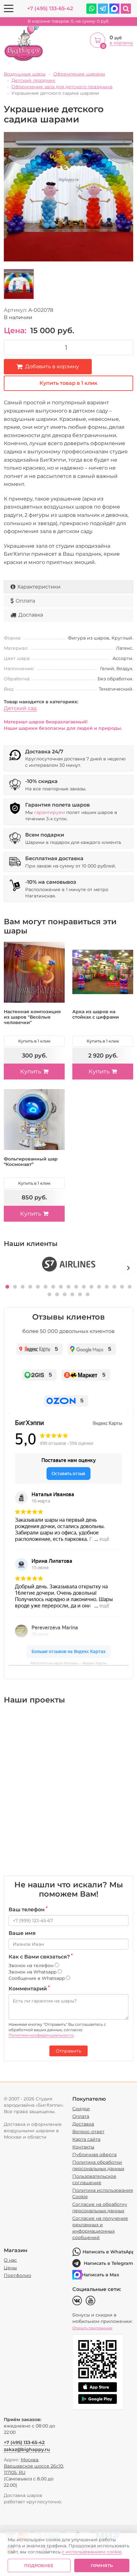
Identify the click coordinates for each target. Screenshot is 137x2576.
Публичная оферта (94, 2155)
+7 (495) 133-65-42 (50, 8)
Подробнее (39, 2565)
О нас (10, 2260)
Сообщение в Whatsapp (37, 1978)
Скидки (81, 2109)
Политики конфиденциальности (41, 2035)
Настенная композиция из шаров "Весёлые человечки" (32, 1017)
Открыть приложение (92, 2328)
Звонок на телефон (32, 1965)
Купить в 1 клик (34, 1041)
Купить (31, 1072)
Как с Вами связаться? (41, 1957)
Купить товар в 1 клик (68, 383)
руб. (69, 21)
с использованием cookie (92, 2552)
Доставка (31, 615)
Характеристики (39, 587)
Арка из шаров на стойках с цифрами (96, 1014)
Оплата (25, 601)
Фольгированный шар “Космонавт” (31, 1162)
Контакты (83, 2147)
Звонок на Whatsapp (33, 1972)
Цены (10, 2268)
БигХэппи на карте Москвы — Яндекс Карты (68, 1663)
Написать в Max (101, 2275)
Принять (102, 2565)
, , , (34, 2466)
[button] (7, 1287)
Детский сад (20, 708)
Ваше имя (22, 1933)
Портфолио (18, 2275)
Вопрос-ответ (88, 2132)
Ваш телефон (28, 1909)
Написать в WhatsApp (108, 2252)
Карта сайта (86, 2139)
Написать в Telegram (108, 2263)
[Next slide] (128, 1268)
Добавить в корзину (52, 366)
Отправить (68, 2051)
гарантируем (50, 812)
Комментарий (29, 1988)
